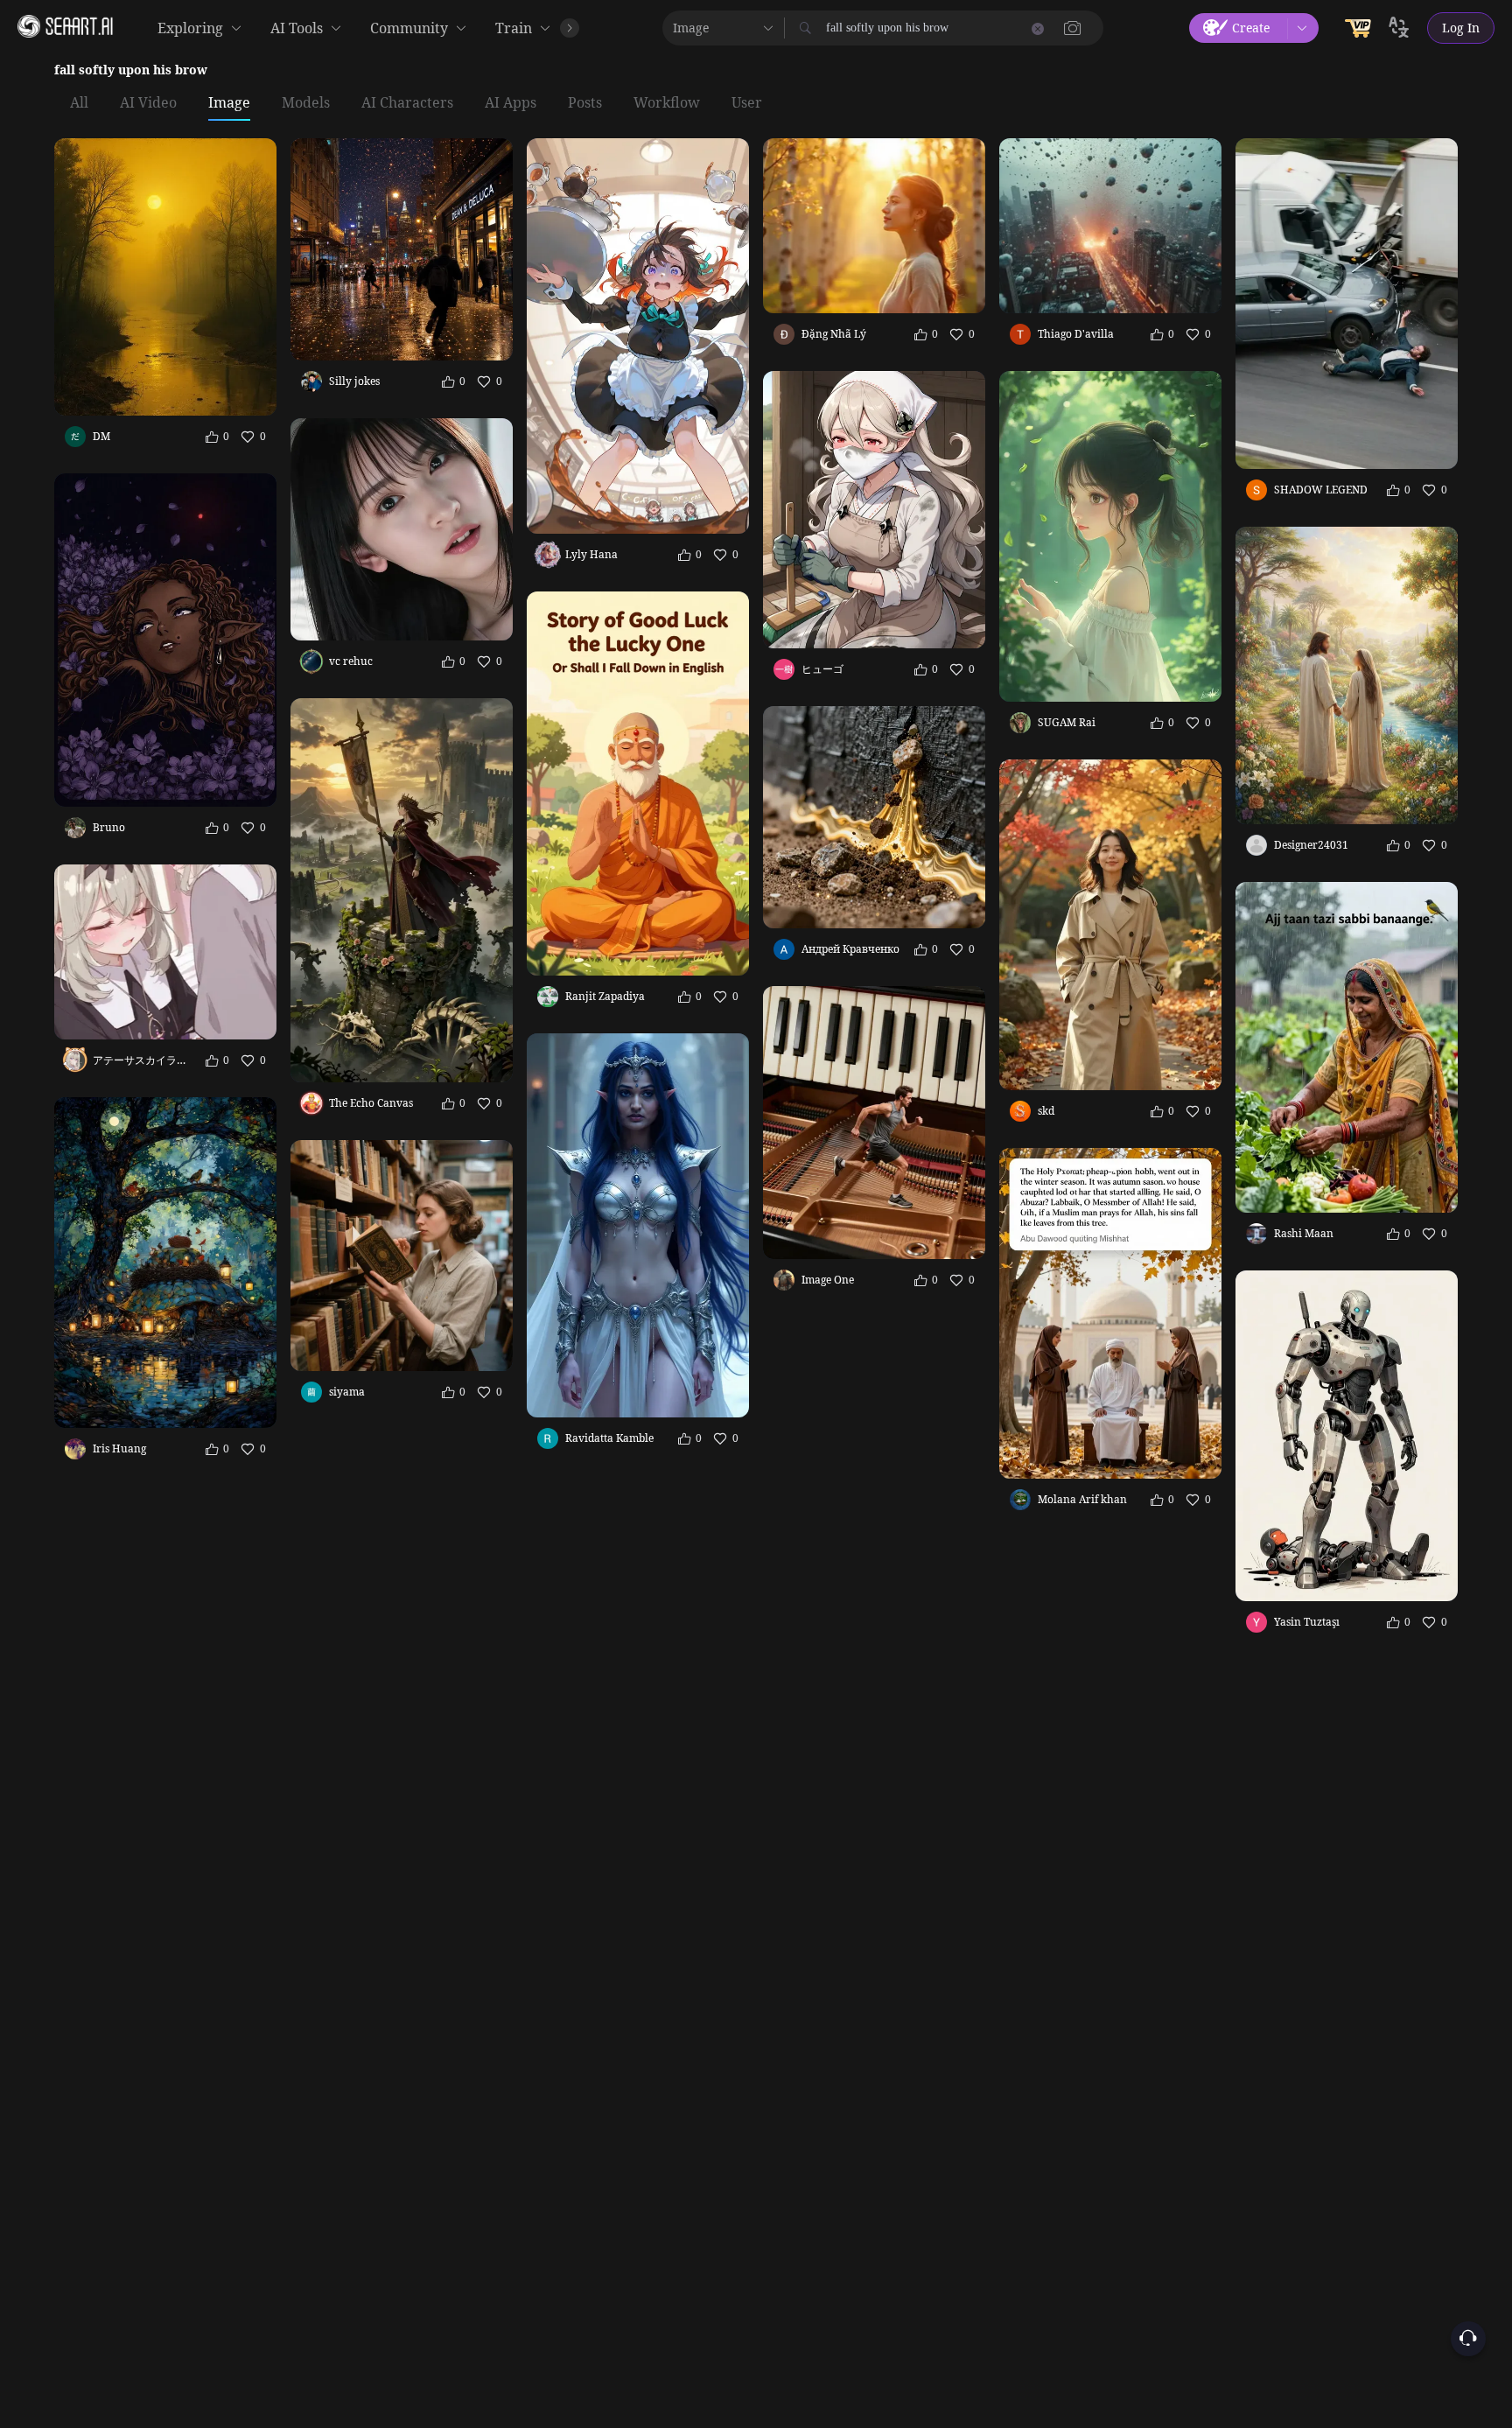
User (747, 103)
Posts (585, 103)
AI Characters (407, 103)
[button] (1073, 28)
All (79, 103)
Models (306, 103)
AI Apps (511, 103)
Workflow (667, 103)
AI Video (148, 103)
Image (229, 103)
